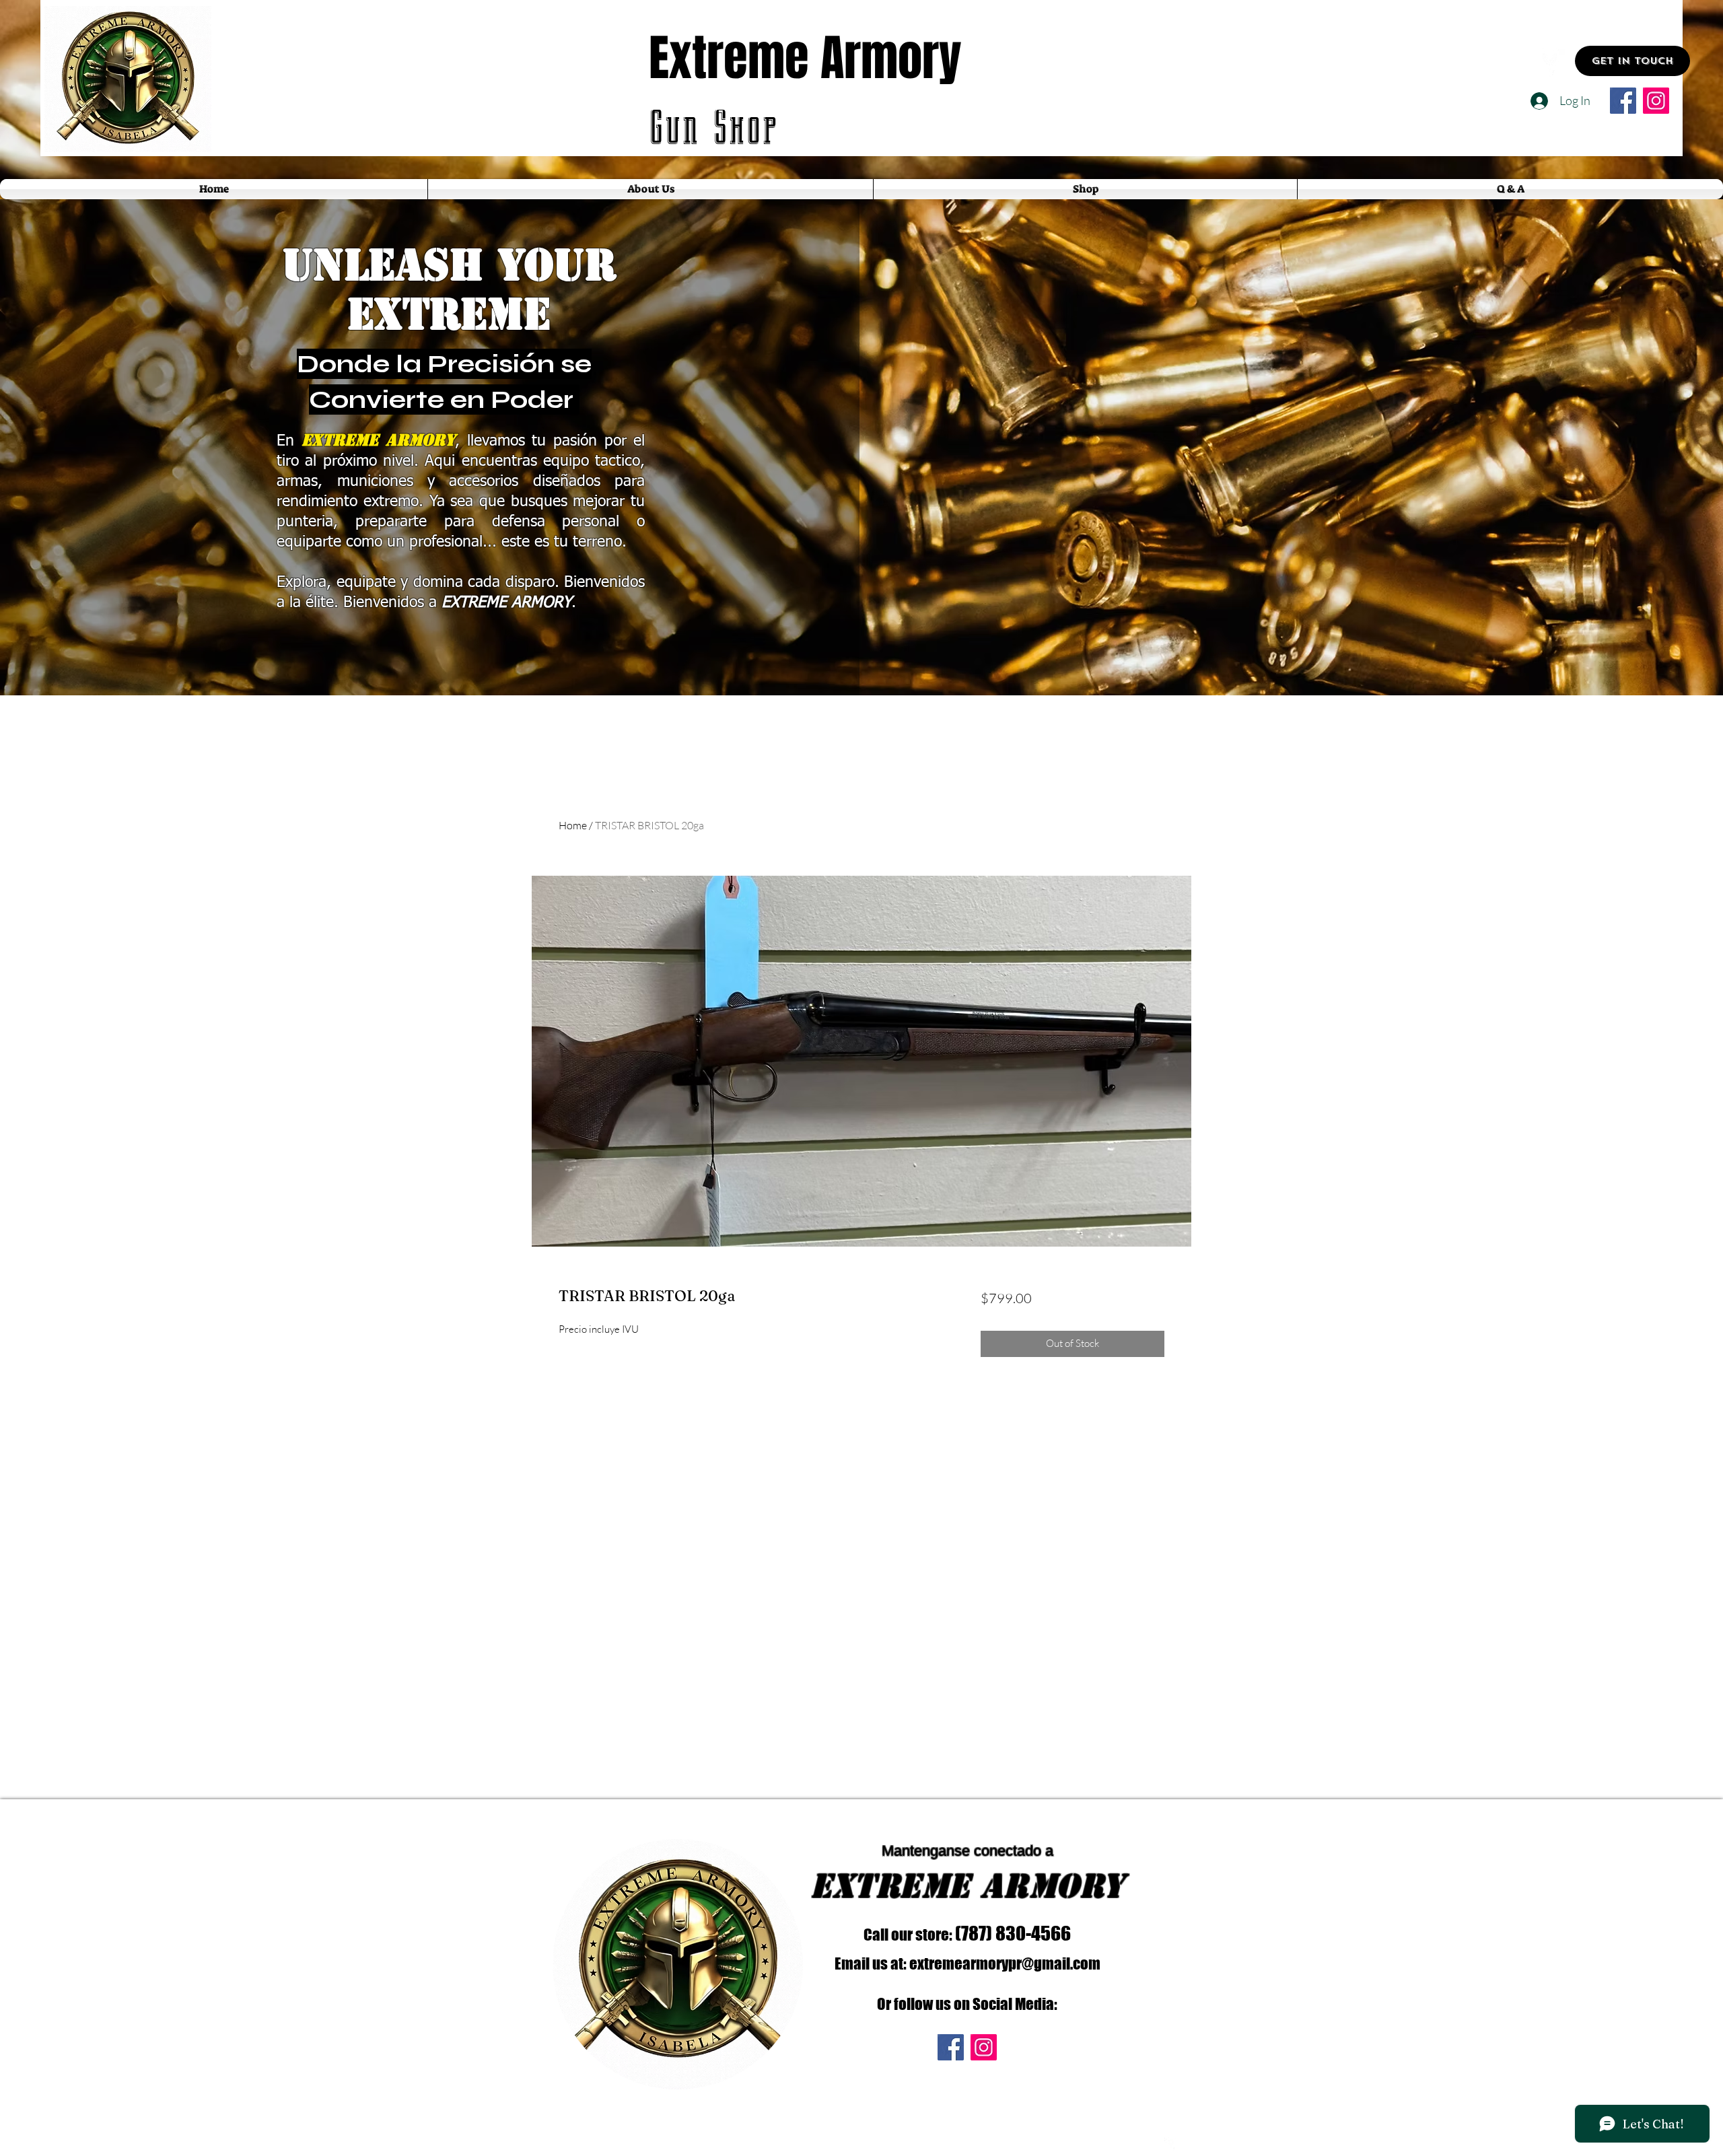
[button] (1632, 61)
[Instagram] (1656, 101)
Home (573, 825)
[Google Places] (1550, 61)
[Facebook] (1623, 101)
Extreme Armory (805, 58)
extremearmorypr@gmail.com (1005, 1963)
